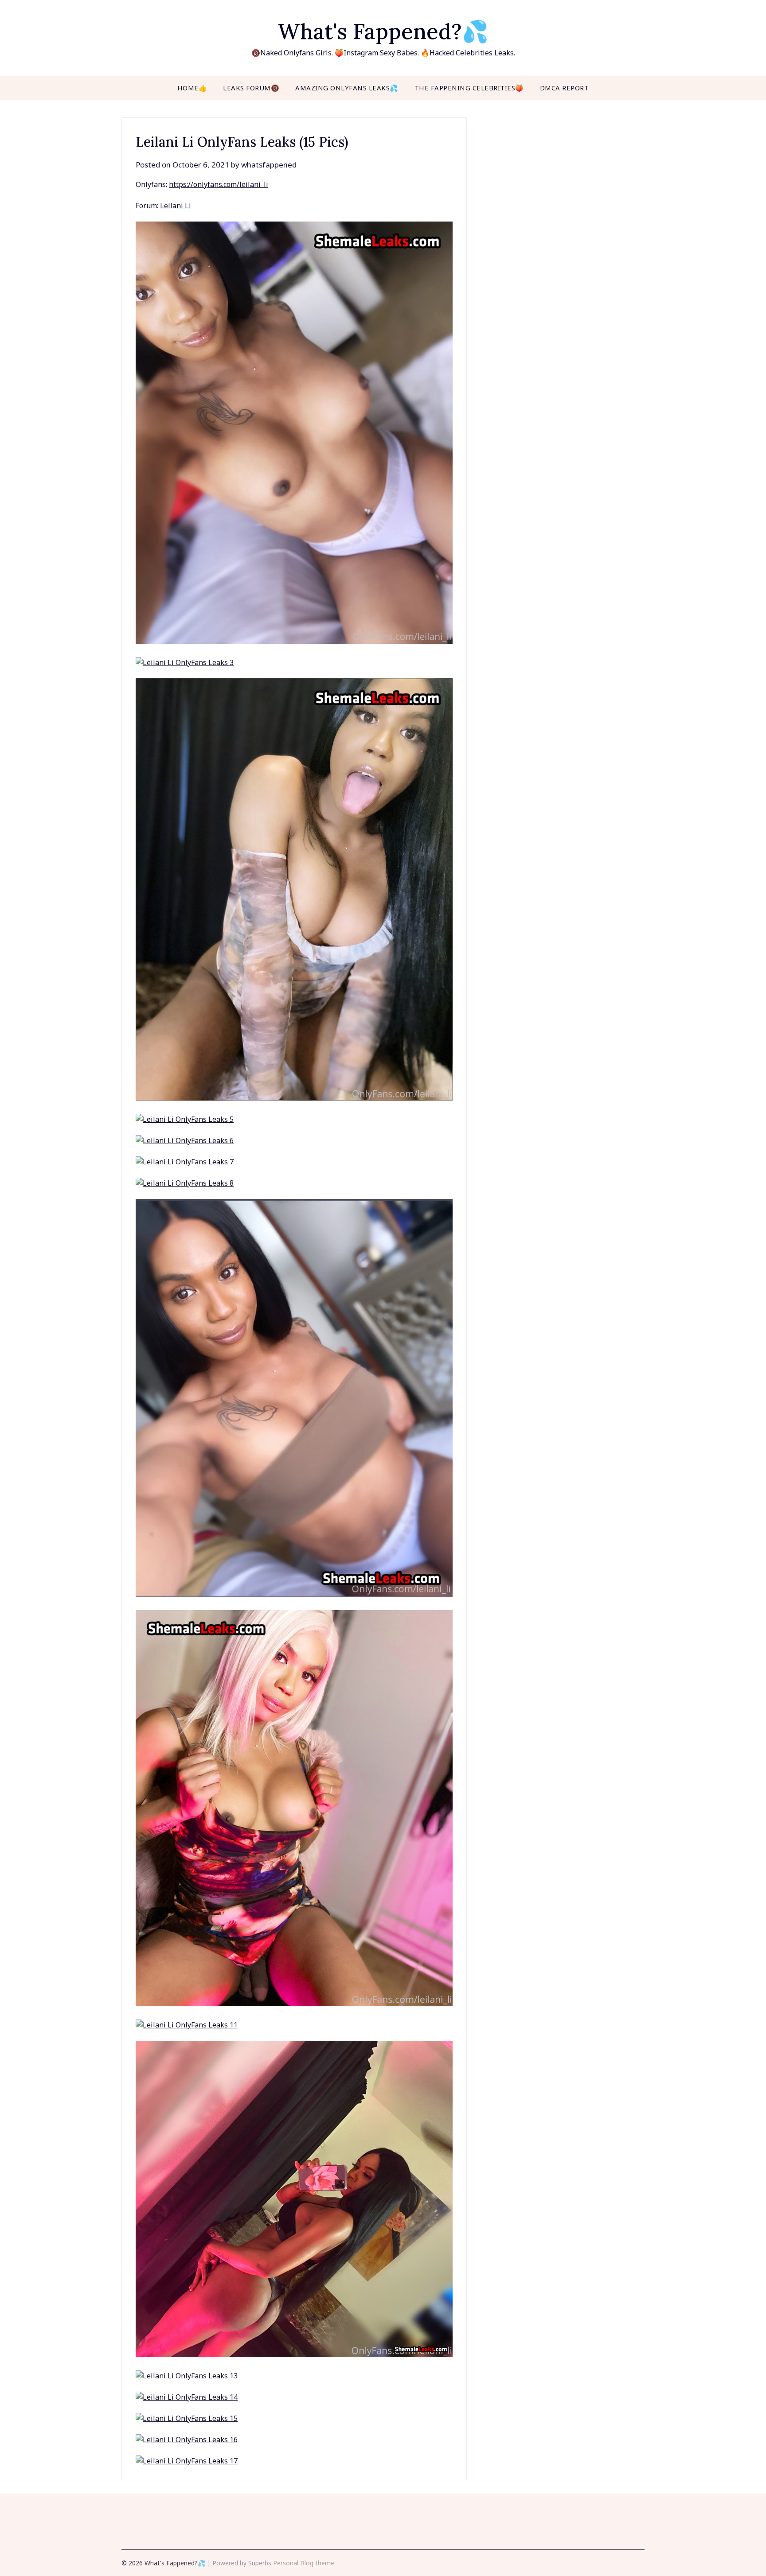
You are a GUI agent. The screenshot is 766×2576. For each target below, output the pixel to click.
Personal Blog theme (304, 2563)
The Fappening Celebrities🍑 (469, 88)
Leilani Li (176, 206)
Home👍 (192, 88)
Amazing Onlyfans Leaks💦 (347, 88)
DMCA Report (565, 88)
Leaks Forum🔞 (251, 88)
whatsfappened (269, 165)
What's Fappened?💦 (383, 31)
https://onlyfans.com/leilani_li (219, 184)
